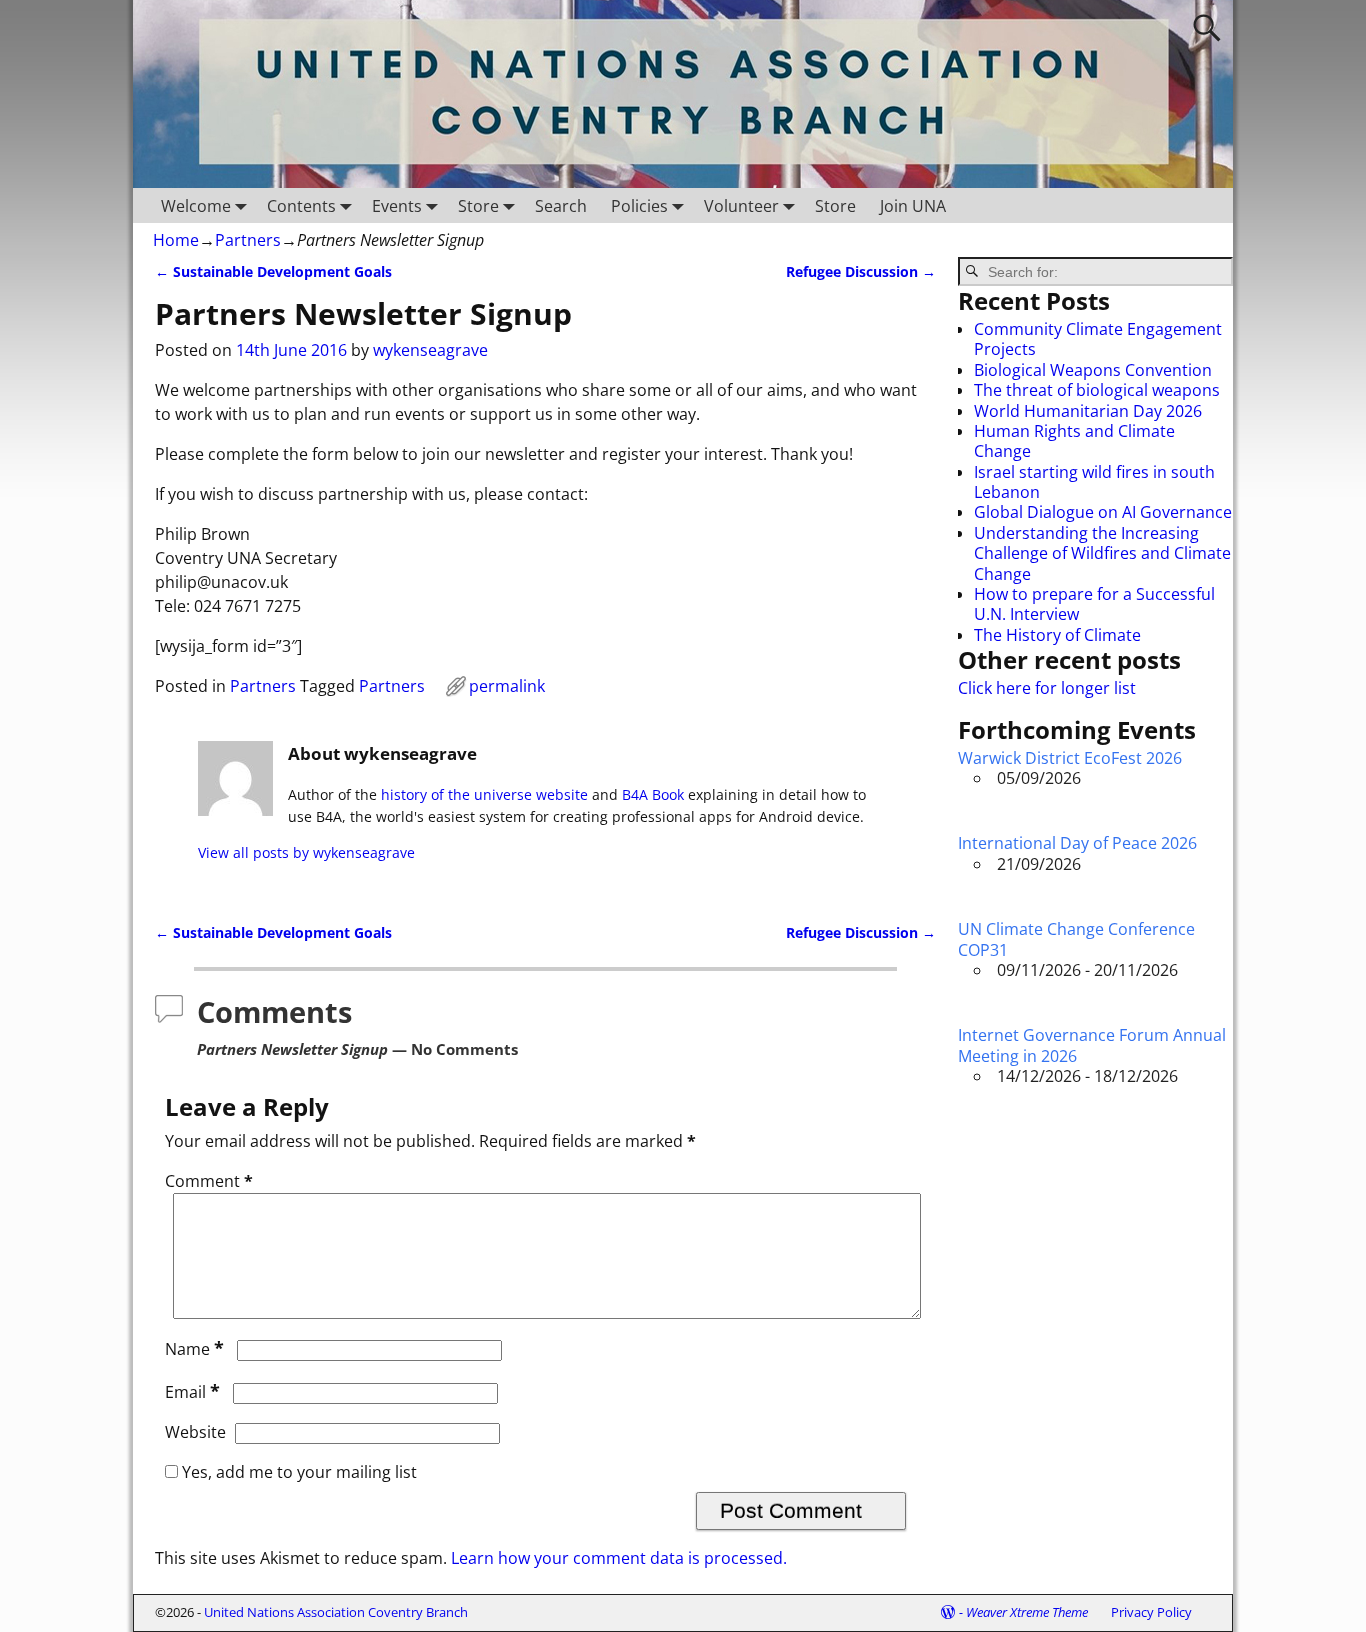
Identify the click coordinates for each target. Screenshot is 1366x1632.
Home (176, 240)
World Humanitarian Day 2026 (1088, 411)
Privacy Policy (1151, 1612)
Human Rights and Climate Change (1074, 441)
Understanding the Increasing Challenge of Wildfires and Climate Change (1102, 553)
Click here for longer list (1047, 688)
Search (561, 206)
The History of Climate (1057, 635)
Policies (639, 206)
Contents (301, 206)
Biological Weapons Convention (1093, 370)
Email (192, 1392)
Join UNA (913, 206)
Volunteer (741, 206)
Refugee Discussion (861, 271)
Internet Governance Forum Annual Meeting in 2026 (1092, 1045)
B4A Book (653, 794)
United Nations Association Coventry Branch (336, 1612)
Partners (248, 240)
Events (397, 206)
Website (195, 1432)
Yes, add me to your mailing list (297, 1472)
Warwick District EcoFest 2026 (1070, 758)
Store (478, 206)
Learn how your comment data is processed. (619, 1558)
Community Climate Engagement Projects (1098, 339)
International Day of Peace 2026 (1077, 843)
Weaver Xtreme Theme (1027, 1612)
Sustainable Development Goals (273, 271)
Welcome (196, 206)
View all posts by (306, 852)
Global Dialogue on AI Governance (1103, 512)
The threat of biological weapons (1097, 390)
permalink (507, 686)
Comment (209, 1181)
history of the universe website (484, 794)
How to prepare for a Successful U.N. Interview (1094, 604)
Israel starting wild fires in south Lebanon (1094, 482)
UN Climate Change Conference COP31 (1076, 939)
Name (194, 1349)
